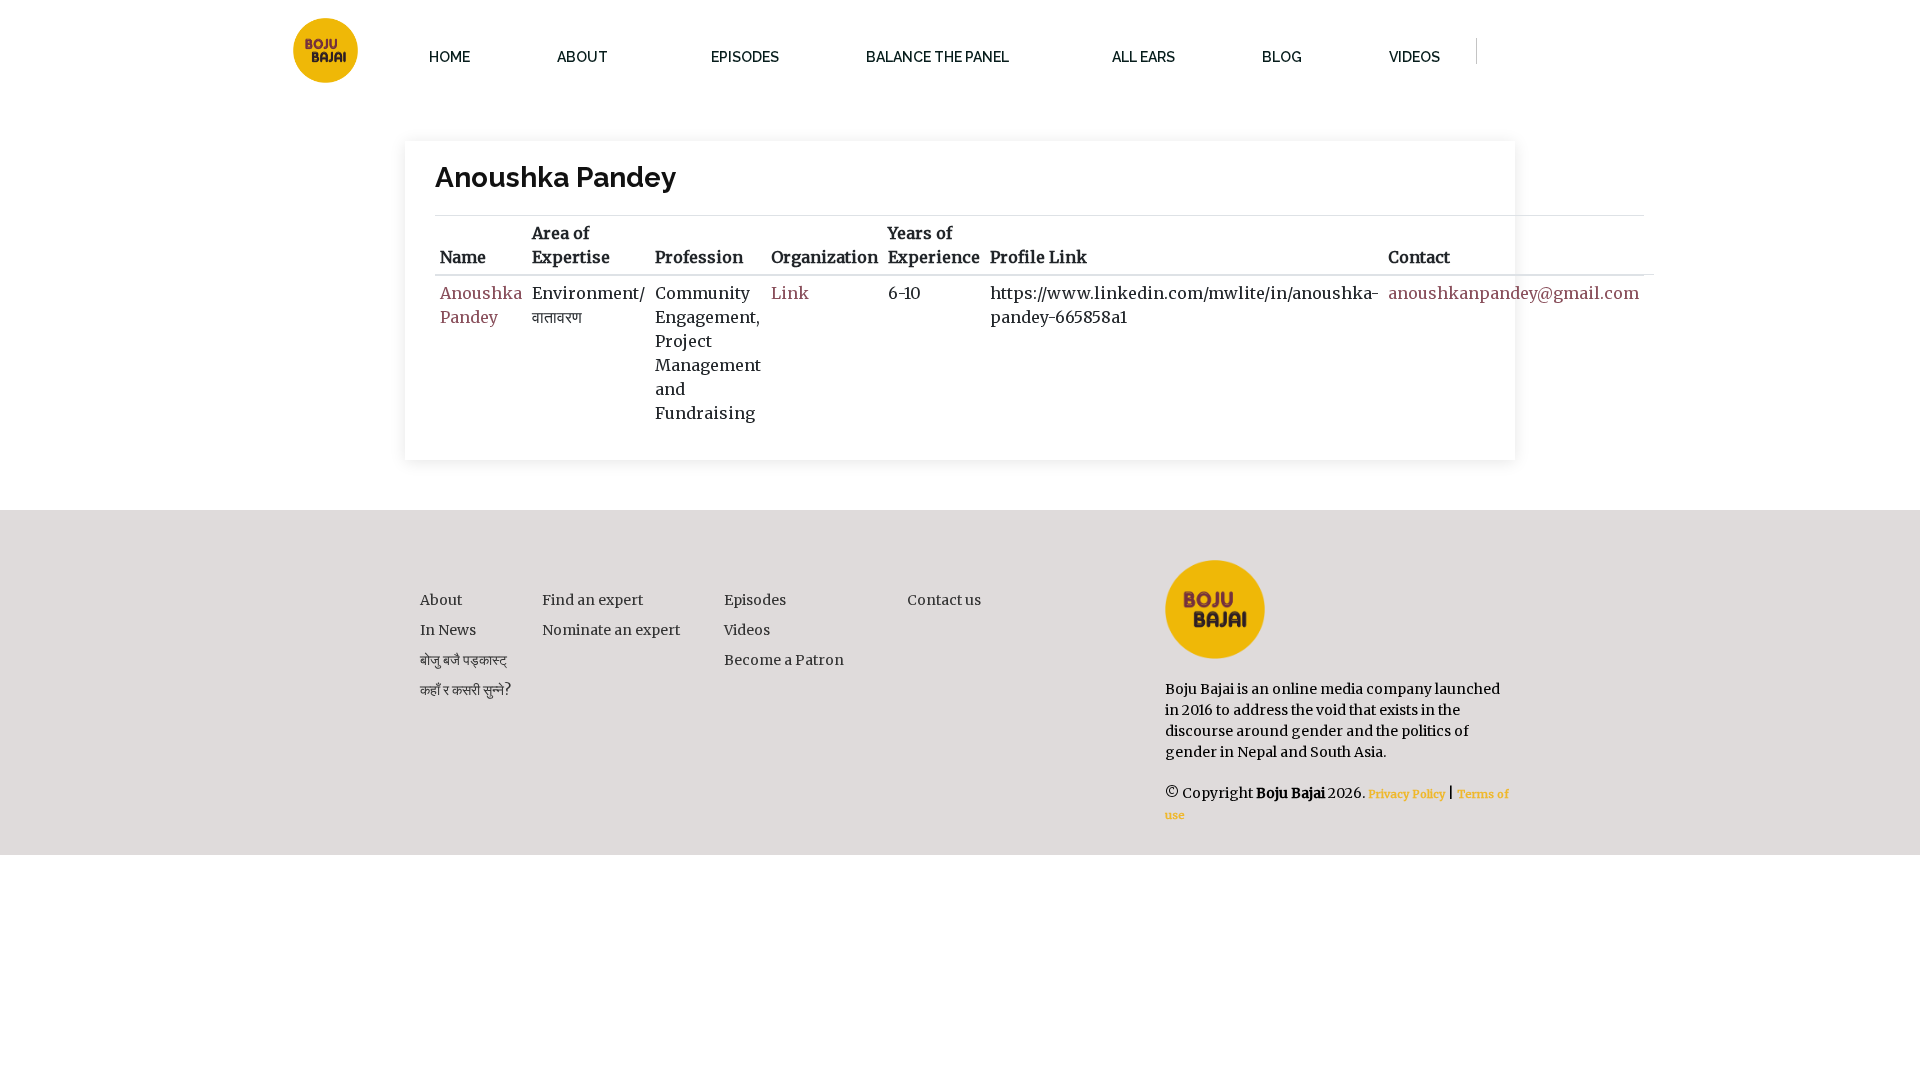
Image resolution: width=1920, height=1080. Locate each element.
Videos (747, 630)
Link (790, 293)
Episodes (755, 600)
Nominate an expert (611, 630)
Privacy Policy (1405, 794)
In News (448, 630)
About (441, 600)
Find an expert (592, 600)
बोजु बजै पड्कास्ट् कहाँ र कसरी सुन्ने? (465, 675)
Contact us (944, 600)
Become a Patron (784, 660)
